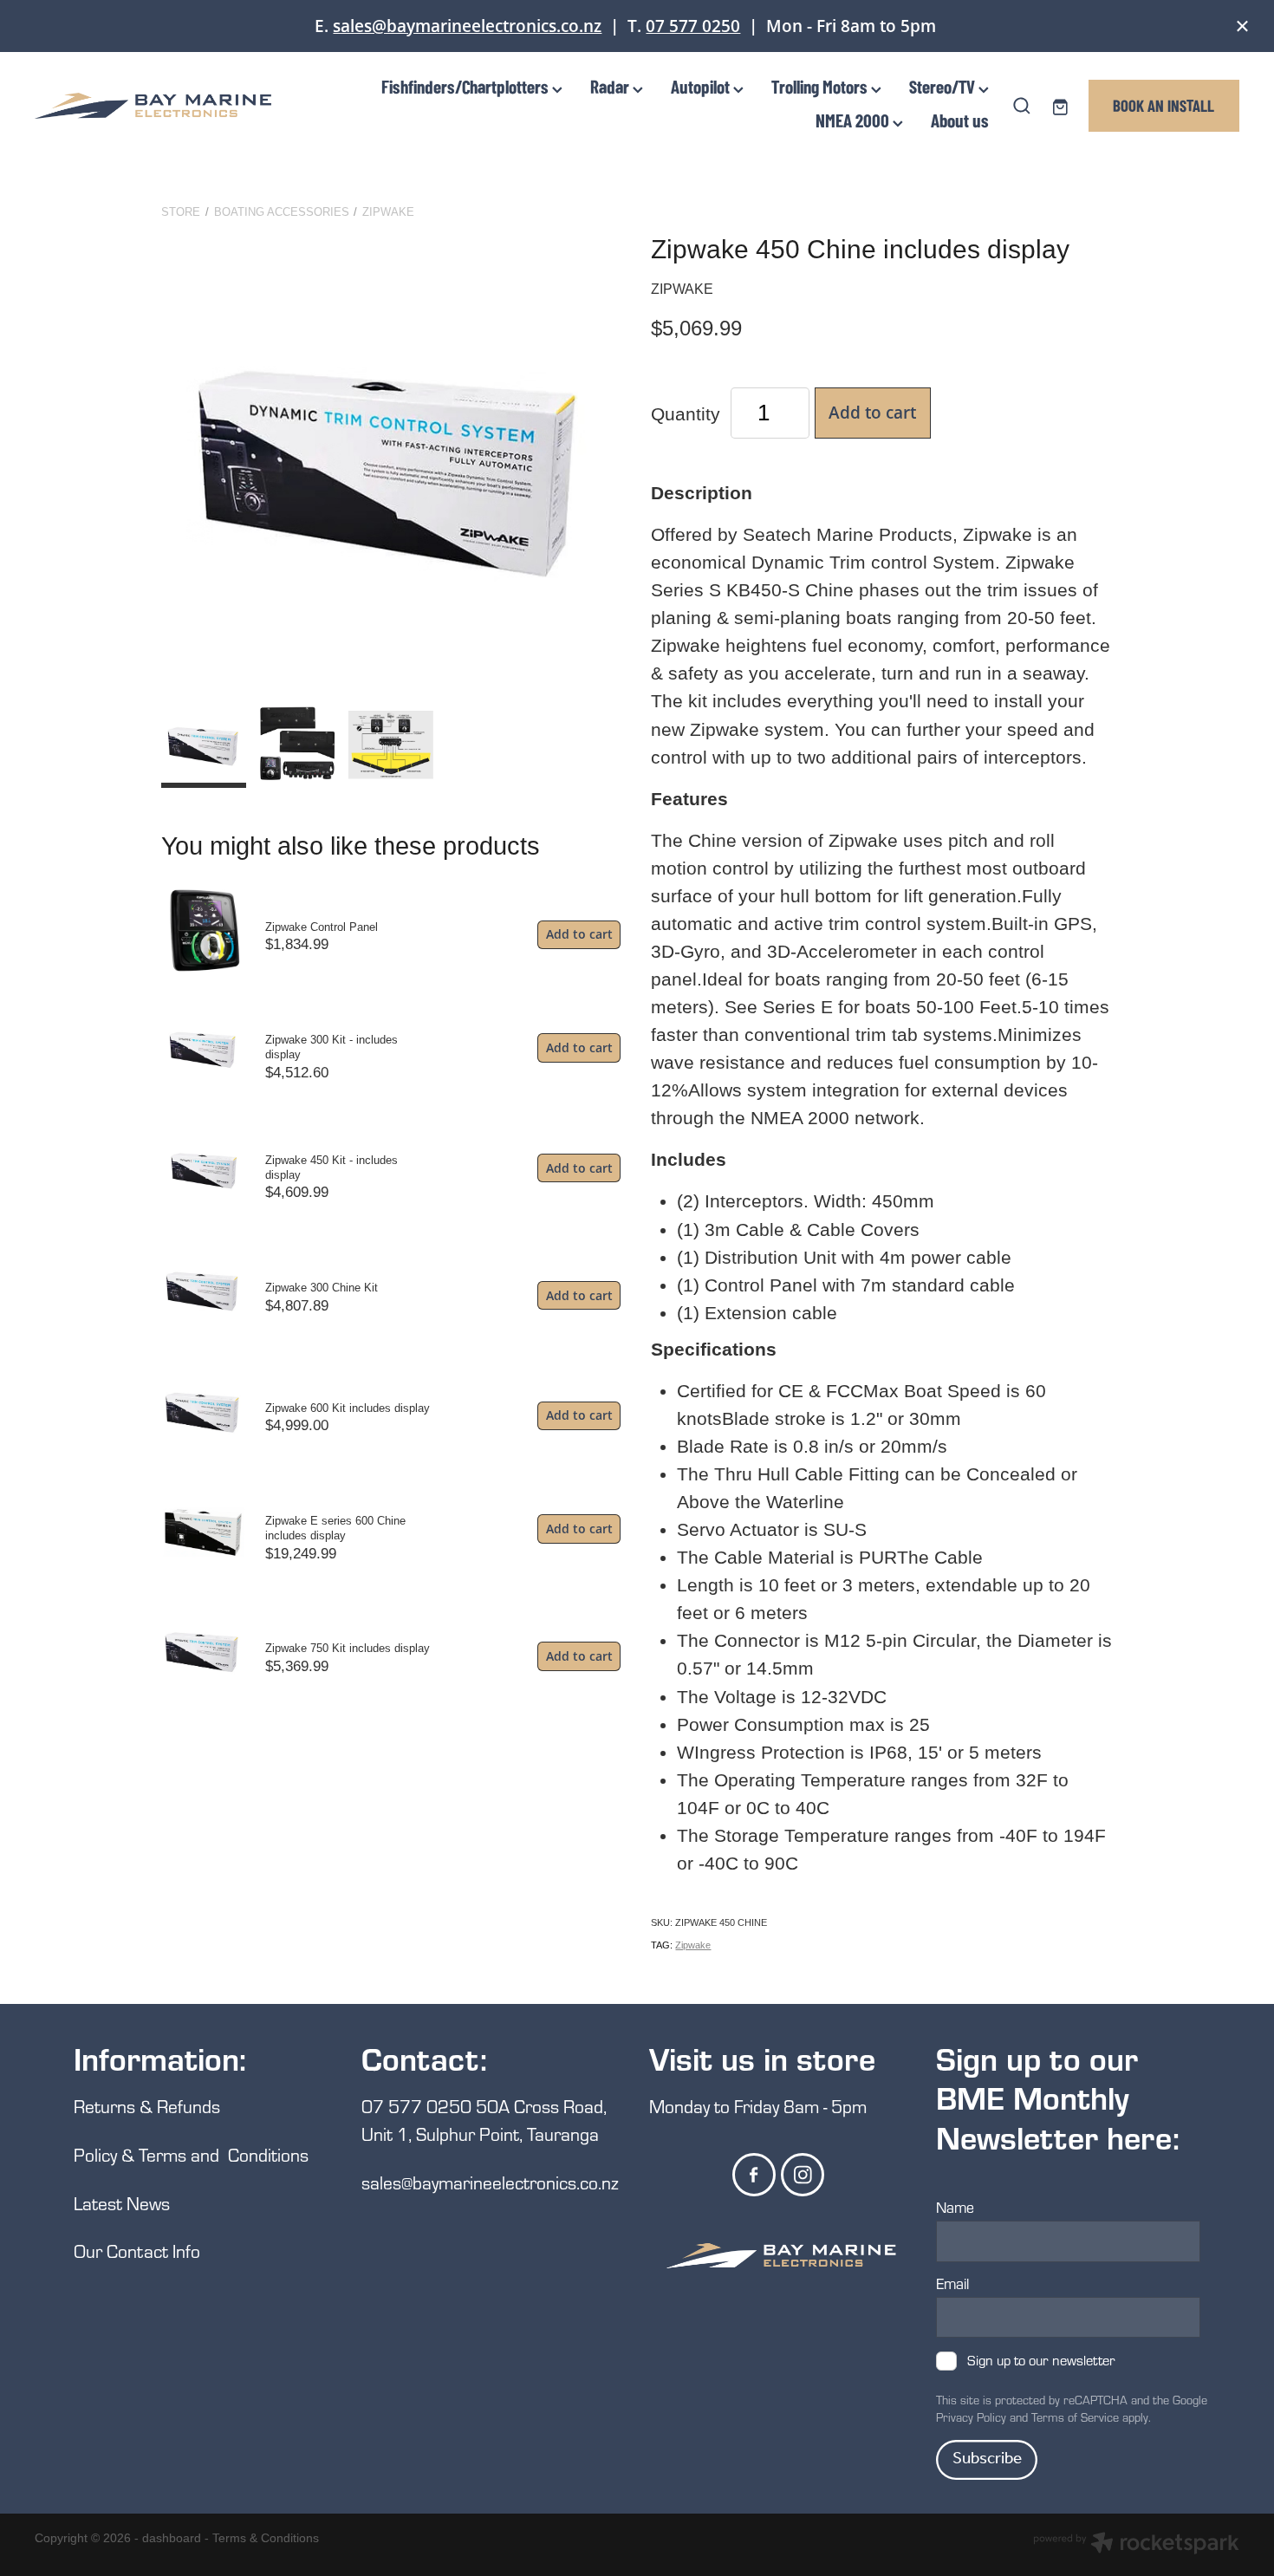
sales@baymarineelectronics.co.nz (467, 26)
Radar (611, 86)
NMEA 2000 (854, 120)
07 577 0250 (693, 26)
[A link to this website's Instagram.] (803, 2175)
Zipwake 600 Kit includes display (348, 1408)
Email (952, 2284)
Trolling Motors (821, 86)
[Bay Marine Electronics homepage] (155, 106)
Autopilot (702, 86)
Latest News (122, 2203)
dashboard (172, 2538)
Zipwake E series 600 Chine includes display (335, 1528)
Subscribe (987, 2459)
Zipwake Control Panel (322, 927)
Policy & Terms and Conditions (191, 2154)
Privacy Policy (971, 2417)
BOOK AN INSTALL (1163, 105)
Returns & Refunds (149, 2106)
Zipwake (388, 212)
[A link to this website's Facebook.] (754, 2175)
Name (955, 2208)
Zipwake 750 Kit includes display (348, 1648)
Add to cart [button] (872, 412)
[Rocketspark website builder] (1136, 2545)
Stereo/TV (944, 86)
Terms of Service (1075, 2417)
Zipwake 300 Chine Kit (322, 1288)
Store (181, 212)
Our (90, 2251)
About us (960, 120)
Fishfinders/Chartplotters (467, 86)
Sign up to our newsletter (1041, 2361)
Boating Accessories (282, 212)
